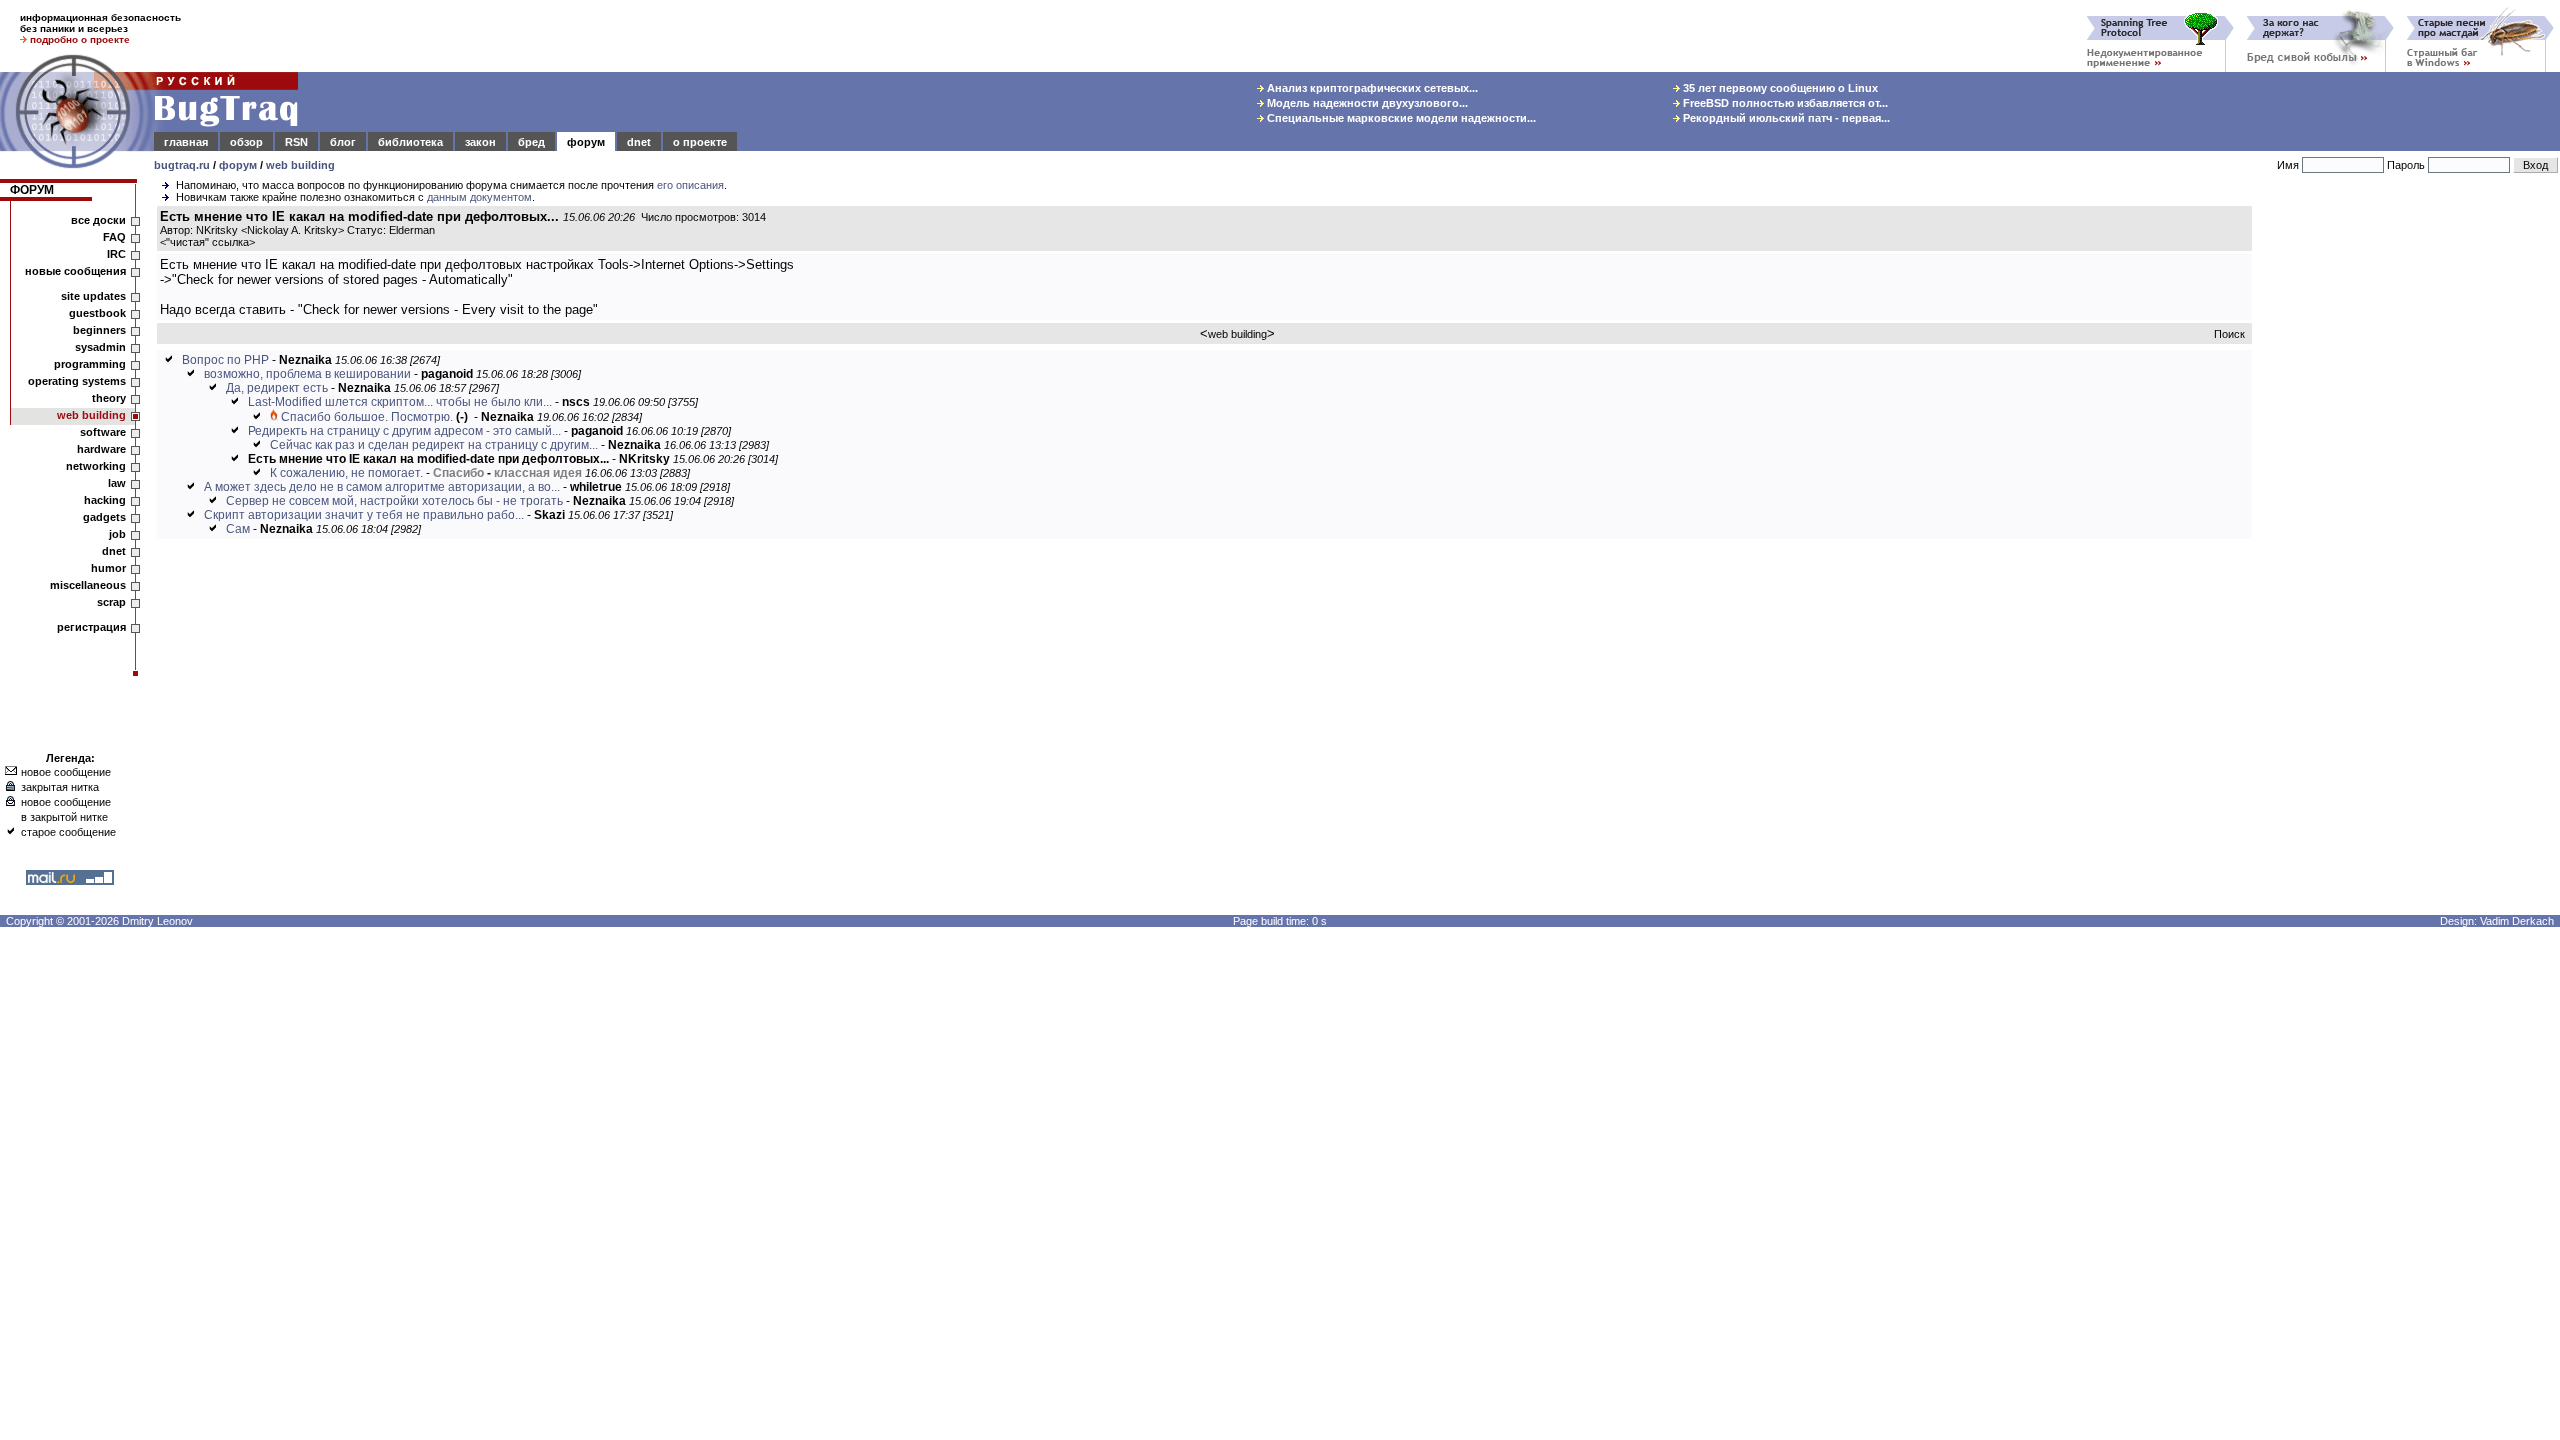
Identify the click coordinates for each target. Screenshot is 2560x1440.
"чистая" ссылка (207, 242)
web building (300, 165)
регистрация (91, 627)
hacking (105, 500)
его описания (690, 185)
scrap (111, 602)
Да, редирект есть (277, 388)
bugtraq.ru (182, 165)
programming (90, 364)
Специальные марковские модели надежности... (1400, 118)
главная (186, 142)
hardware (101, 449)
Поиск (2229, 334)
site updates (93, 296)
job (117, 534)
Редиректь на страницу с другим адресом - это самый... (404, 431)
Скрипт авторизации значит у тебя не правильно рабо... (364, 515)
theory (109, 398)
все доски (98, 220)
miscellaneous (88, 585)
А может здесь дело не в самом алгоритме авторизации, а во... (382, 487)
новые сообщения (75, 271)
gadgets (104, 517)
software (103, 432)
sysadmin (100, 347)
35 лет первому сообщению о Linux (1779, 88)
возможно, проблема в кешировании (307, 374)
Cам (238, 529)
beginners (99, 330)
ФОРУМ (32, 190)
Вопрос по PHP (225, 360)
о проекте (700, 142)
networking (96, 466)
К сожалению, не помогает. (346, 473)
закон (480, 142)
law (117, 483)
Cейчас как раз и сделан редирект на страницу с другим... (434, 445)
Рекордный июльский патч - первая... (1785, 118)
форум (586, 142)
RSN (296, 142)
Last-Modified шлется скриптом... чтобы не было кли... (400, 402)
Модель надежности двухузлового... (1366, 103)
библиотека (410, 142)
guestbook (97, 313)
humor (108, 568)
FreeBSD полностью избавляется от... (1784, 103)
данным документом (479, 197)
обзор (246, 142)
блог (343, 142)
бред (531, 142)
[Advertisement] (2410, 509)
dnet (639, 142)
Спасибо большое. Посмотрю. (367, 417)
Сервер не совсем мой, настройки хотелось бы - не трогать (394, 501)
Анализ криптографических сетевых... (1371, 88)
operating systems (77, 381)
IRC (116, 254)
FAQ (114, 237)
